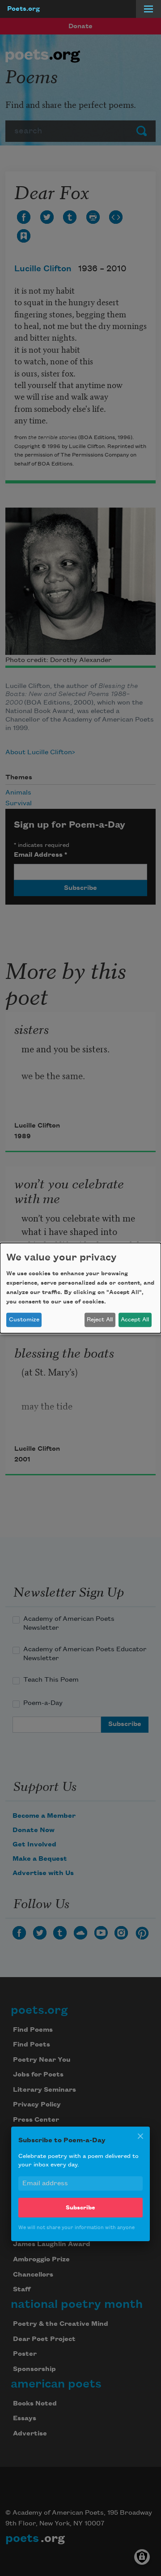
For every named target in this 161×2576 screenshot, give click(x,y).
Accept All (135, 1320)
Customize (24, 1320)
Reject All (100, 1320)
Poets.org (23, 9)
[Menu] (148, 9)
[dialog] (80, 1288)
